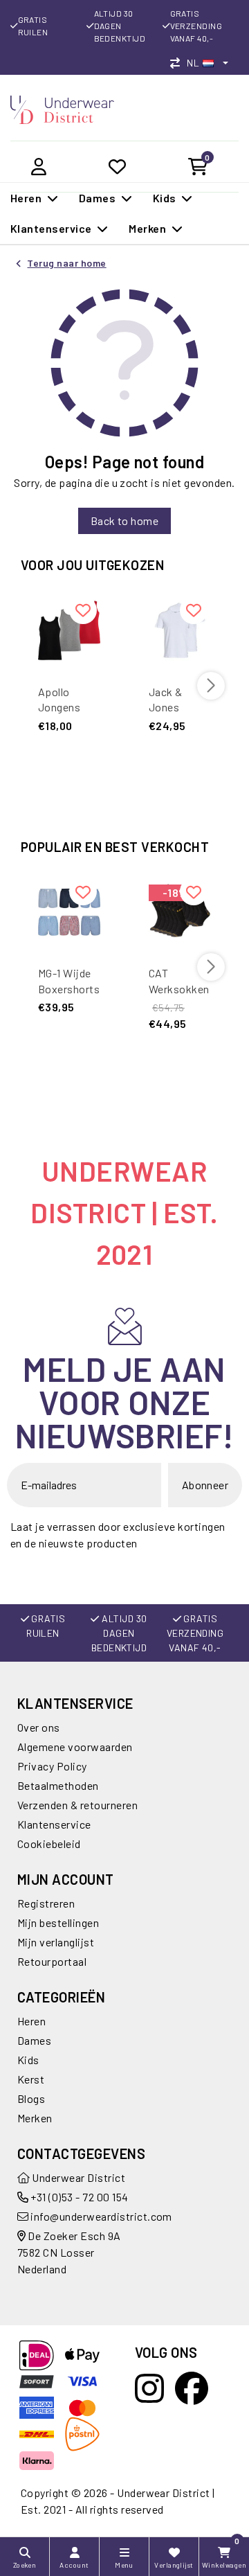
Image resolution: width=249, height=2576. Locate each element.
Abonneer (205, 1485)
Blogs (31, 2098)
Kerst (31, 2079)
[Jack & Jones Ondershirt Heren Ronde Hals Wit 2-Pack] (180, 630)
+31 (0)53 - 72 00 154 (79, 2197)
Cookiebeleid (49, 1844)
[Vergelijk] (178, 63)
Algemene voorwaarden (75, 1747)
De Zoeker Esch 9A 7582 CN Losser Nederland (69, 2252)
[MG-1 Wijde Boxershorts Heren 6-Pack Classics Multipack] (69, 912)
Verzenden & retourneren (77, 1805)
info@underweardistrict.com (101, 2216)
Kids (28, 2060)
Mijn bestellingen (58, 1922)
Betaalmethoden (58, 1785)
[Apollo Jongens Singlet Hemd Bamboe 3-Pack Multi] (69, 630)
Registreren (46, 1903)
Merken (35, 2118)
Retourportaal (52, 1961)
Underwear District (77, 2177)
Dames (34, 2040)
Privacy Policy (52, 1766)
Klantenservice (54, 1824)
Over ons (39, 1727)
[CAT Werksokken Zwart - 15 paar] (180, 912)
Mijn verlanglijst (56, 1942)
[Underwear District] (62, 108)
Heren (31, 2021)
